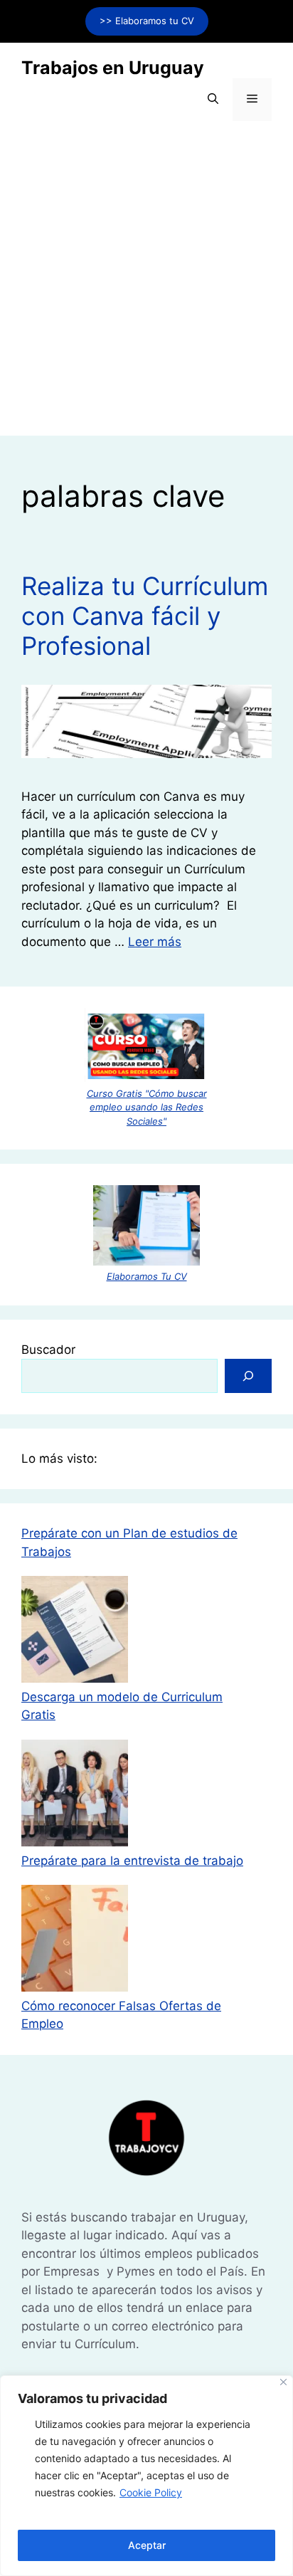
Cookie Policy (151, 2492)
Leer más (155, 942)
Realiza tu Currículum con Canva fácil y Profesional (145, 616)
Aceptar (147, 2545)
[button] (213, 100)
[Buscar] (248, 1376)
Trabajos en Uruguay (113, 68)
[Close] (283, 2382)
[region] (146, 2476)
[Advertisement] (146, 289)
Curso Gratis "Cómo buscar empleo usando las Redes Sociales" (147, 1107)
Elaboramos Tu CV (147, 1276)
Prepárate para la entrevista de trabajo (132, 1861)
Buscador (48, 1350)
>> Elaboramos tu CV (147, 21)
